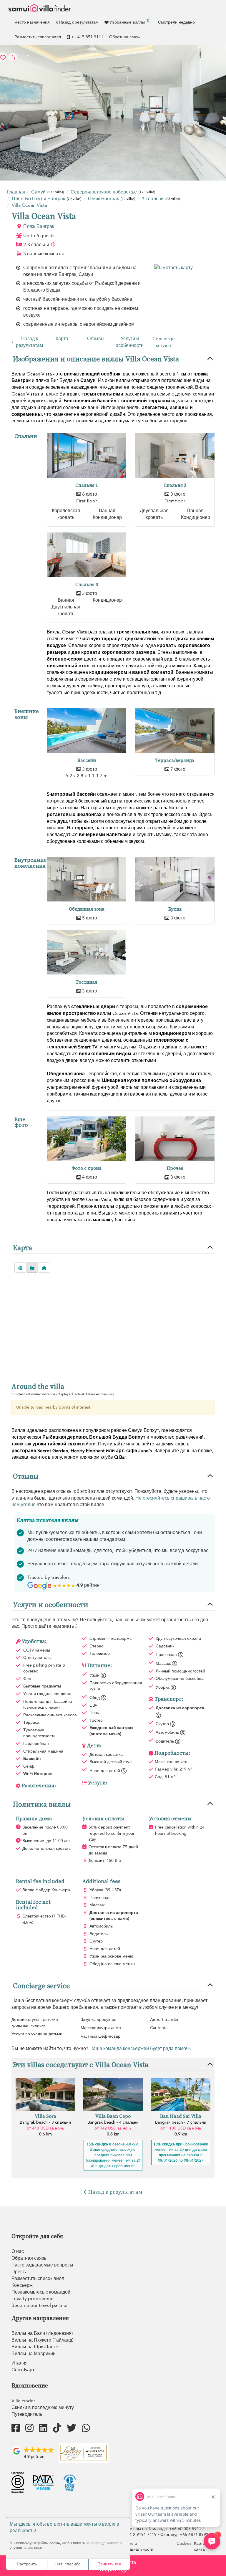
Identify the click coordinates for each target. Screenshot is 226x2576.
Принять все (109, 2564)
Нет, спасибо (68, 2564)
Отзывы (96, 339)
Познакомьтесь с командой (41, 2292)
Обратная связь (124, 37)
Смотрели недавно (176, 22)
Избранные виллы (129, 21)
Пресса (20, 2272)
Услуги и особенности (130, 342)
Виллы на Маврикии (34, 2354)
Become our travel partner (40, 2305)
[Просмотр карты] (32, 1268)
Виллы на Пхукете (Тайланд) (42, 2340)
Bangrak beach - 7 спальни (181, 2122)
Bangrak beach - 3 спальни (45, 2122)
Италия (20, 2363)
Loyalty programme (33, 2299)
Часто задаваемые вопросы (42, 2265)
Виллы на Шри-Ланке (35, 2347)
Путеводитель (27, 2414)
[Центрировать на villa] (44, 1268)
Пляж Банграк (39, 226)
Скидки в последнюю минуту (43, 2408)
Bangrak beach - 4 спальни (113, 2122)
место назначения (32, 22)
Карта (62, 339)
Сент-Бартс (24, 2370)
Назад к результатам (79, 22)
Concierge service (164, 342)
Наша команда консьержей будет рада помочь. (141, 2049)
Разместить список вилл (38, 37)
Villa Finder (23, 2401)
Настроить (27, 2564)
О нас (18, 2251)
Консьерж (22, 2285)
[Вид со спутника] (20, 1268)
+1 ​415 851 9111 (87, 37)
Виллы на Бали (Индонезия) (42, 2333)
